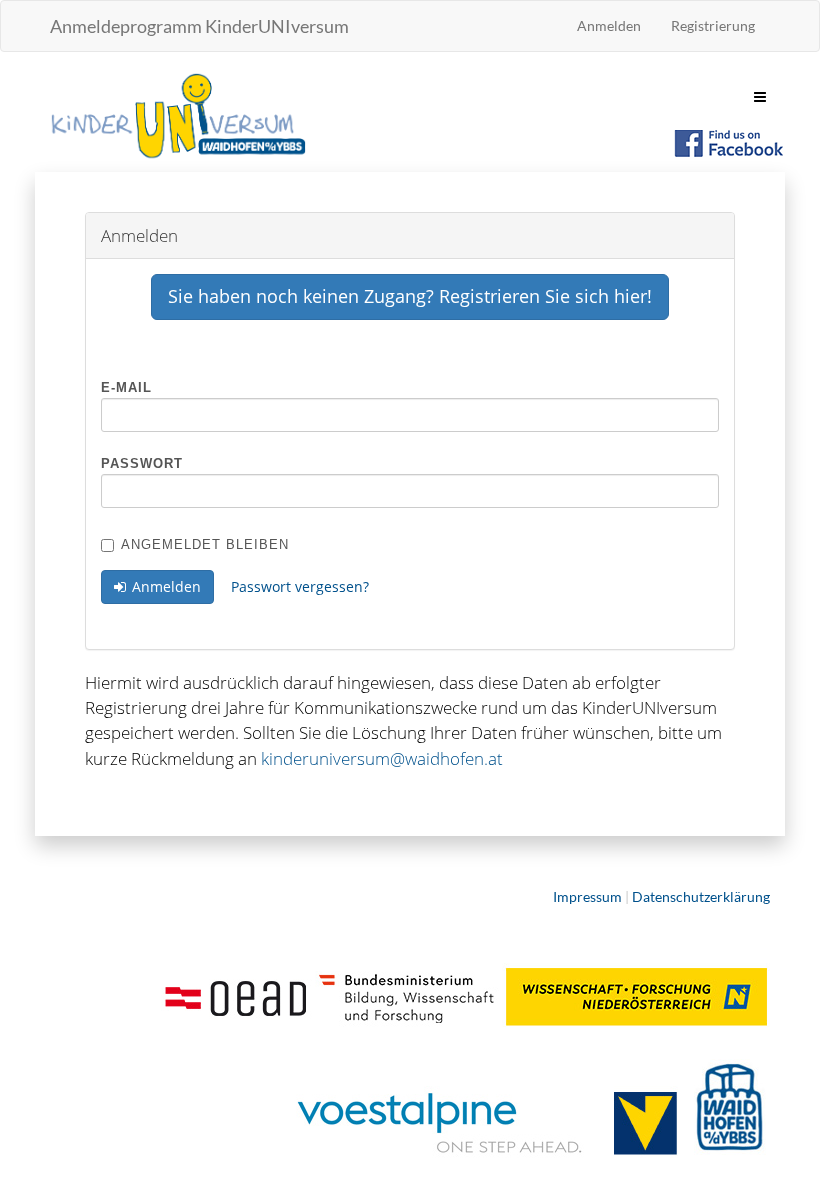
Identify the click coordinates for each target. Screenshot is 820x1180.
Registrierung (713, 25)
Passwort (142, 463)
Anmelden (609, 25)
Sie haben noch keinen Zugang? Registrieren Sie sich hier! (410, 296)
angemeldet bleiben (205, 544)
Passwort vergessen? (300, 586)
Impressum (587, 896)
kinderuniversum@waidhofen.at (382, 758)
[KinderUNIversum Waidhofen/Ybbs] (178, 113)
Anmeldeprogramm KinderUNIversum (199, 26)
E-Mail (126, 387)
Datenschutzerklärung (701, 896)
